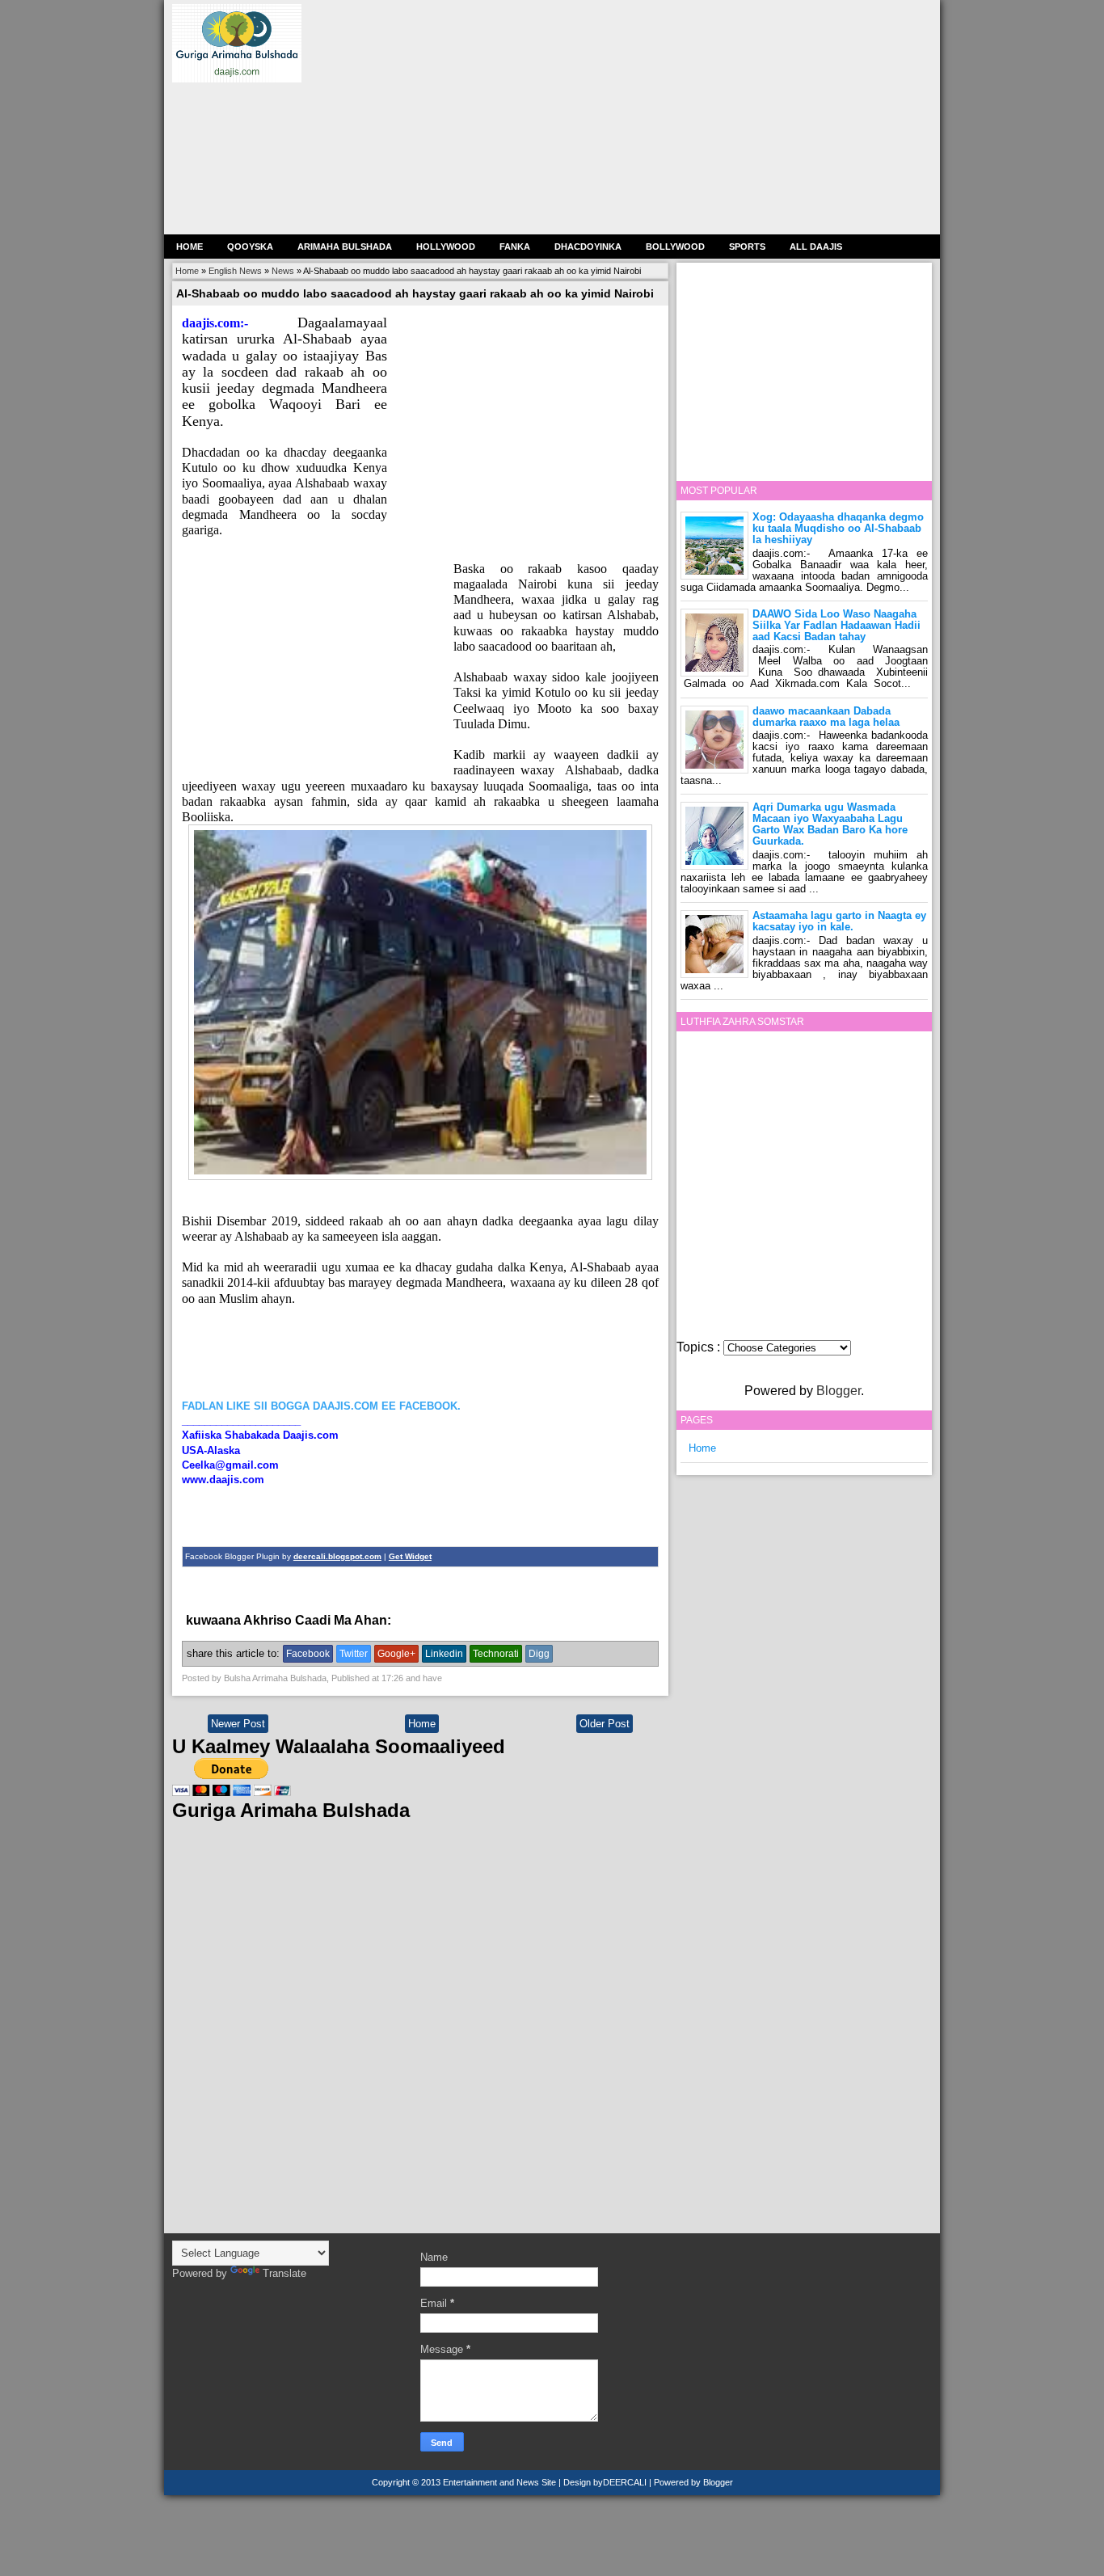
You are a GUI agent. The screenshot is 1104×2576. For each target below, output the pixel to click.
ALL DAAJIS (816, 247)
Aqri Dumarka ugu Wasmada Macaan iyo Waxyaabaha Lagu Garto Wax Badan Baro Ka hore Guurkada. (830, 824)
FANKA (515, 247)
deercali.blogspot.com (337, 1556)
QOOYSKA (250, 247)
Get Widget (410, 1556)
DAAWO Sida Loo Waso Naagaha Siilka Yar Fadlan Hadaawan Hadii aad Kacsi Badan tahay (836, 625)
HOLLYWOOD (446, 247)
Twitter (354, 1654)
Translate (284, 2273)
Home (190, 247)
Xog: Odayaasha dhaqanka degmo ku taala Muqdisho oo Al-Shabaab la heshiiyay (838, 528)
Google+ (396, 1654)
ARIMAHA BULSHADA (345, 247)
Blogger (839, 1391)
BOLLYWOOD (675, 247)
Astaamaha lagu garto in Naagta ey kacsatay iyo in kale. (839, 921)
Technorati (496, 1654)
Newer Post (238, 1724)
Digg (539, 1654)
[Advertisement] (628, 117)
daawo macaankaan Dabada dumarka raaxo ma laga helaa (826, 717)
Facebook (308, 1654)
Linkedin (444, 1654)
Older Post (605, 1724)
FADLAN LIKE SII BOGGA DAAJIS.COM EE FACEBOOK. (321, 1406)
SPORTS (747, 247)
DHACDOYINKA (588, 247)
